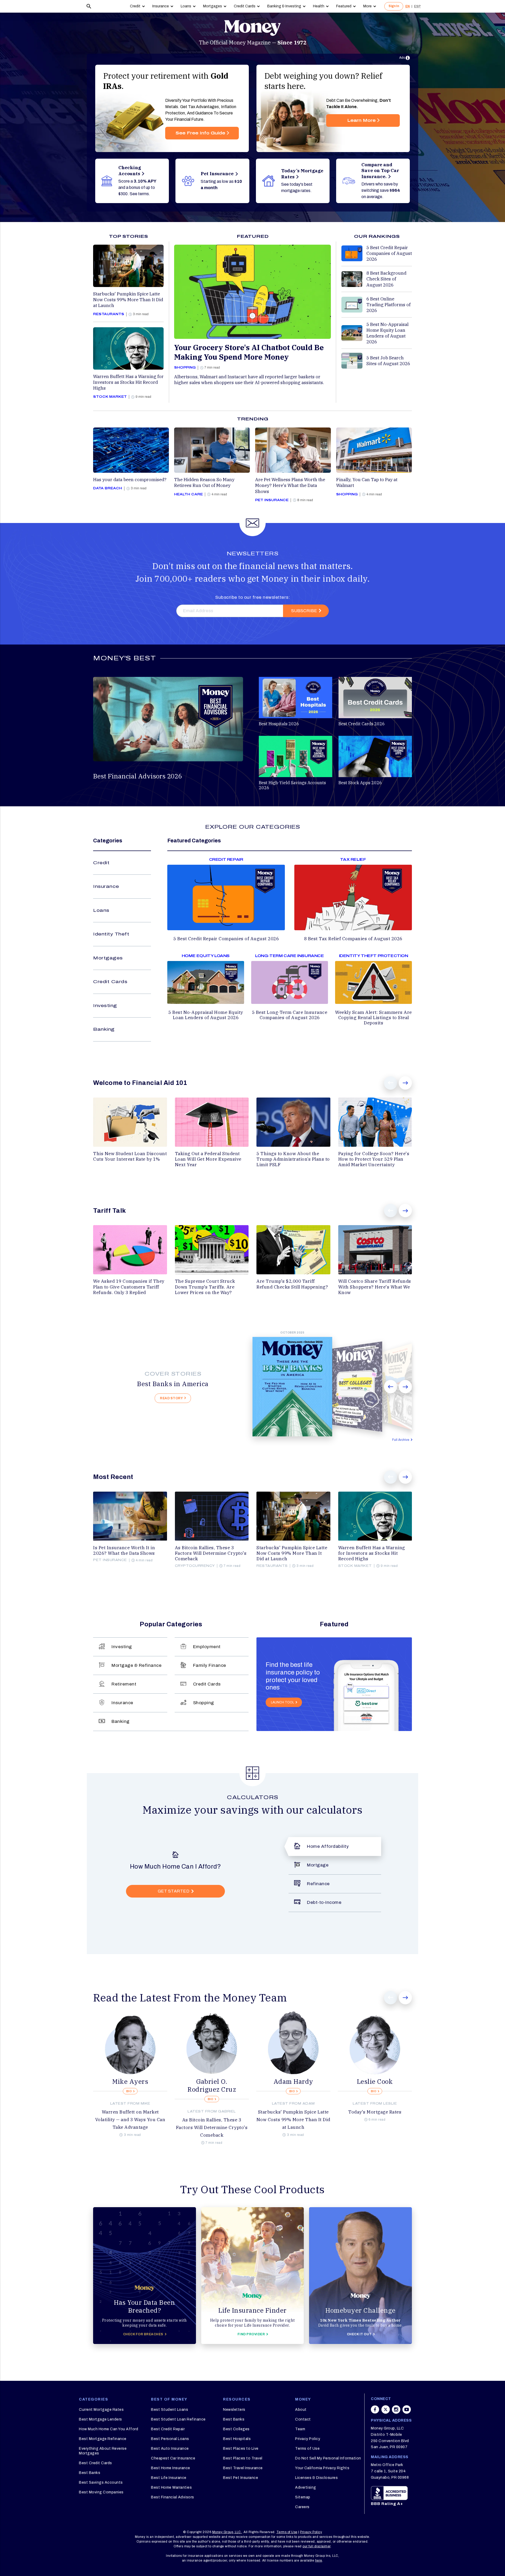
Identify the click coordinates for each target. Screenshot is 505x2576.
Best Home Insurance (171, 2468)
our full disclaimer (317, 2546)
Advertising (306, 2487)
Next (405, 1083)
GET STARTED (174, 1891)
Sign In (394, 6)
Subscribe (304, 611)
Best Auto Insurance (170, 2449)
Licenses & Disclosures (316, 2478)
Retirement (124, 1684)
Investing (105, 1006)
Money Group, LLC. (227, 2532)
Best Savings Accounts (101, 2482)
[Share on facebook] (375, 2412)
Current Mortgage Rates (101, 2410)
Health (319, 6)
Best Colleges (236, 2429)
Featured (344, 6)
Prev (391, 1083)
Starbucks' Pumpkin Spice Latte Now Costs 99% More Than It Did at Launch (293, 2120)
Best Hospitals (237, 2439)
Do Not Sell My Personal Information (328, 2458)
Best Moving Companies (101, 2492)
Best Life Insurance (169, 2478)
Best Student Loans (170, 2410)
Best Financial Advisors (173, 2497)
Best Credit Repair (168, 2429)
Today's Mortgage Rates (375, 2112)
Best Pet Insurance (241, 2478)
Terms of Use (307, 2449)
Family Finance (210, 1665)
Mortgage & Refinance (137, 1665)
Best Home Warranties (171, 2487)
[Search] (89, 6)
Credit (135, 6)
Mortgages (213, 6)
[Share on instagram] (396, 2412)
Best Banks (90, 2473)
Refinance (318, 1884)
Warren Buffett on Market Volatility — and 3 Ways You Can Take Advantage (130, 2120)
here (319, 2560)
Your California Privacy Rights (322, 2468)
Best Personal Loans (170, 2439)
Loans (186, 6)
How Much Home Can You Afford (108, 2429)
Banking (104, 1029)
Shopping (204, 1703)
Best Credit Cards (95, 2463)
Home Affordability (328, 1846)
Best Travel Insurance (243, 2468)
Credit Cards (245, 6)
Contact (303, 2419)
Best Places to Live (241, 2449)
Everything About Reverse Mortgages (103, 2451)
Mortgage (318, 1865)
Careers (302, 2507)
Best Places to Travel (243, 2458)
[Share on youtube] (407, 2412)
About (301, 2410)
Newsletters (234, 2410)
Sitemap (303, 2497)
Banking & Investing (284, 6)
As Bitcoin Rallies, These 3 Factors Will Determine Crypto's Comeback (212, 2127)
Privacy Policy (308, 2439)
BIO (129, 2091)
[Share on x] (386, 2412)
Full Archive (401, 1440)
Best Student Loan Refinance (178, 2419)
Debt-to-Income (324, 1902)
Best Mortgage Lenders (100, 2419)
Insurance (161, 6)
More (367, 6)
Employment (207, 1647)
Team (300, 2429)
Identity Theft (111, 934)
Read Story (171, 1398)
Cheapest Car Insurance (173, 2458)
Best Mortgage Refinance (103, 2439)
